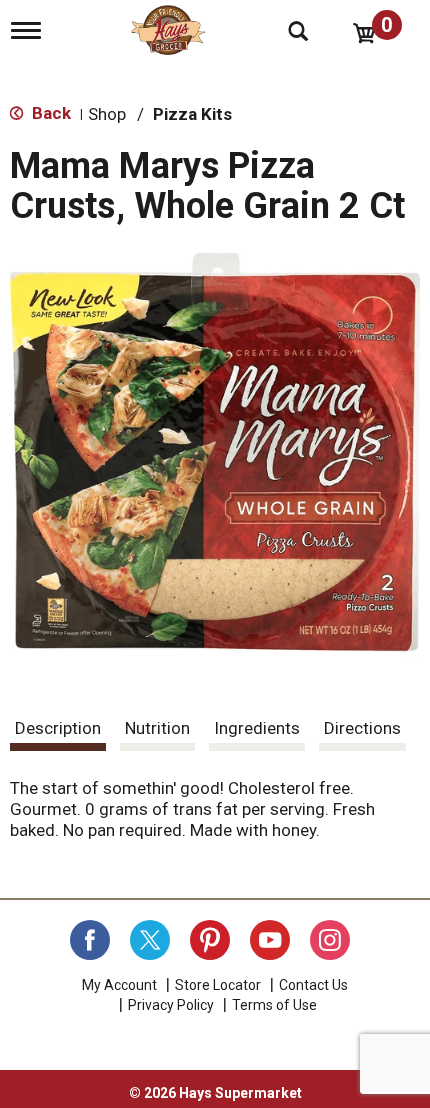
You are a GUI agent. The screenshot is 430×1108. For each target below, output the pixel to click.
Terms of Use (274, 1005)
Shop (107, 114)
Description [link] (58, 728)
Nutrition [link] (157, 728)
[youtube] (270, 940)
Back (49, 113)
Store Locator (218, 985)
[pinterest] (210, 940)
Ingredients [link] (257, 728)
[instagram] (330, 940)
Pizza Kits (192, 114)
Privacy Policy (171, 1005)
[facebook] (90, 940)
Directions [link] (362, 728)
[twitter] (150, 940)
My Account (119, 985)
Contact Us (313, 985)
